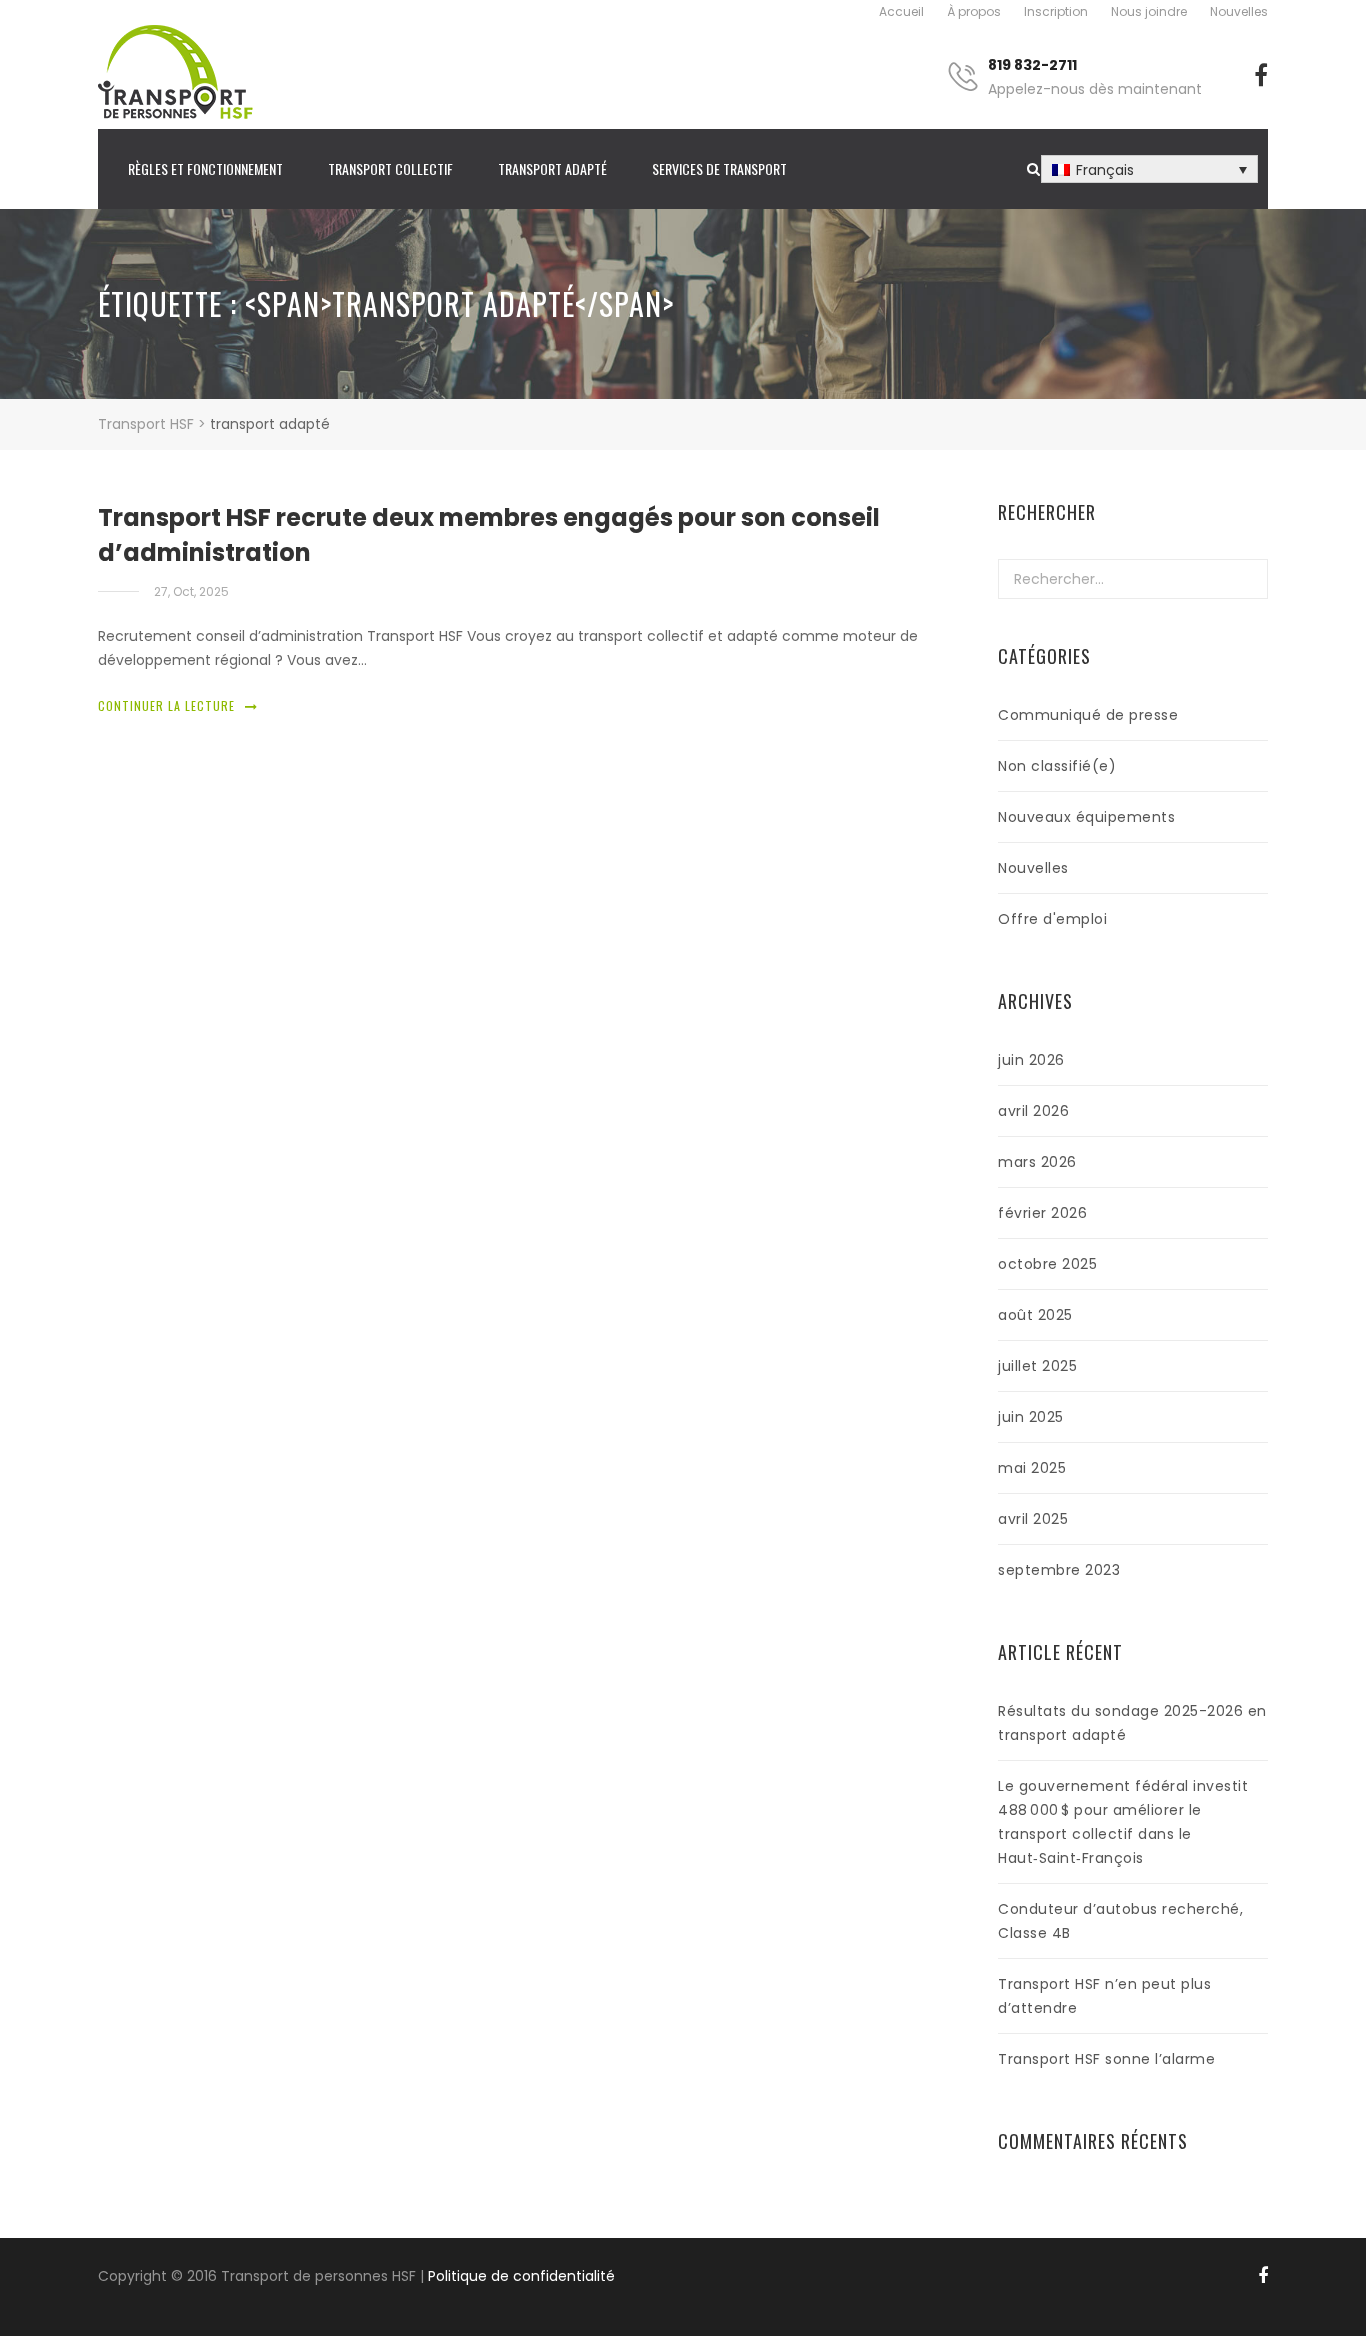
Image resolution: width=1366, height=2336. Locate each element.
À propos (974, 11)
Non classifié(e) (1057, 766)
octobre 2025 (1047, 1264)
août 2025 (1035, 1315)
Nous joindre (1149, 11)
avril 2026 (1033, 1111)
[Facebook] (1261, 75)
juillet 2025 (1037, 1366)
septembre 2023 (1059, 1570)
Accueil (901, 11)
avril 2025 (1033, 1519)
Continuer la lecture (166, 705)
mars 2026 (1037, 1162)
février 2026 (1042, 1213)
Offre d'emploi (1052, 919)
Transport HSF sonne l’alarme (1106, 2059)
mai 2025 (1032, 1468)
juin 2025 (1031, 1417)
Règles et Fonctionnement (205, 168)
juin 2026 (1031, 1060)
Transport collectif (390, 168)
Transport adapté (552, 168)
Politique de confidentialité (521, 2276)
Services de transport (719, 168)
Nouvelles (1239, 11)
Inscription (1056, 11)
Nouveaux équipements (1086, 817)
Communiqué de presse (1088, 715)
